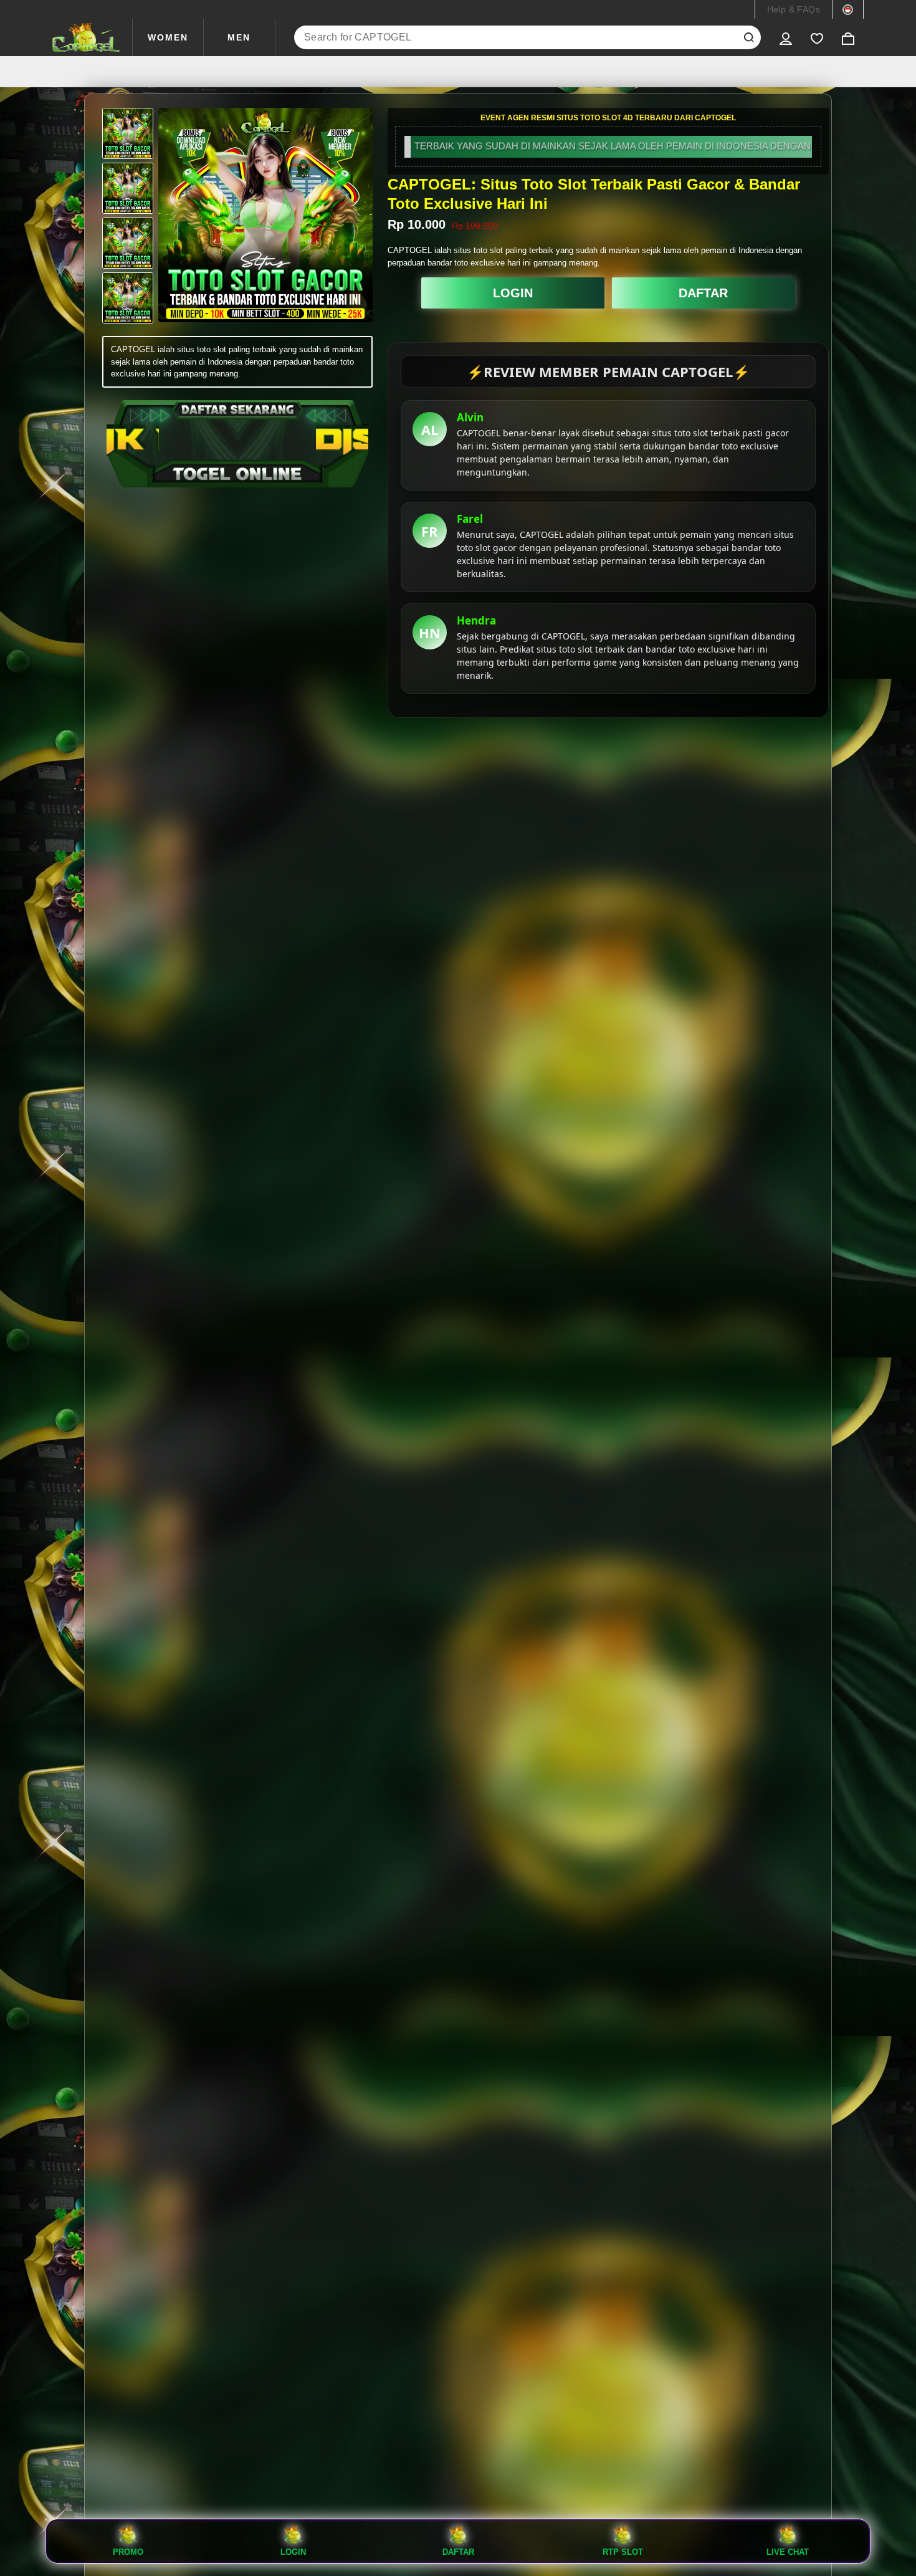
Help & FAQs (794, 9)
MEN (239, 37)
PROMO (128, 2552)
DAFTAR (703, 293)
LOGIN (513, 293)
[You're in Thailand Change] (848, 9)
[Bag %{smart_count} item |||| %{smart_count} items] (848, 37)
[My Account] (786, 37)
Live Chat (788, 2552)
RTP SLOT (623, 2552)
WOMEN (168, 37)
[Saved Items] (817, 37)
